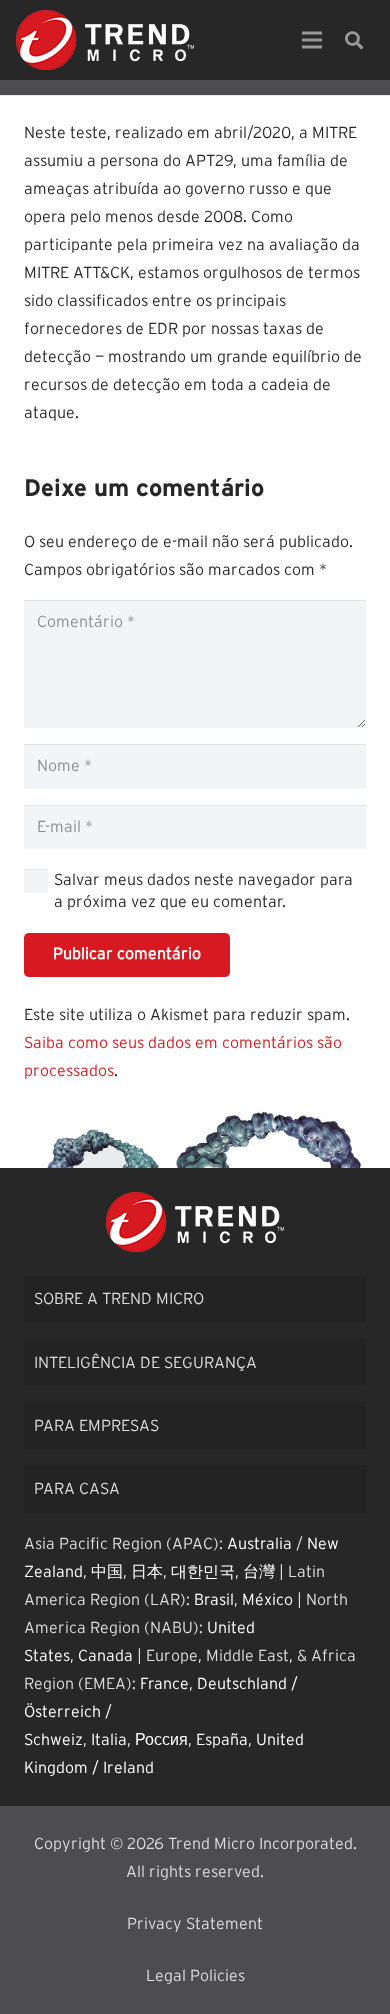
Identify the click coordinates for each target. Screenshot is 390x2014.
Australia (259, 1544)
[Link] (105, 40)
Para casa (77, 1489)
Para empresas (96, 1426)
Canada (105, 1656)
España (222, 1740)
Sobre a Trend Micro (119, 1299)
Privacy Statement (195, 1924)
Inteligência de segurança (145, 1363)
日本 (147, 1572)
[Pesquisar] (354, 40)
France (164, 1684)
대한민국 (203, 1572)
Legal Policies (195, 1976)
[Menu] (312, 40)
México (267, 1600)
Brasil (214, 1600)
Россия (161, 1740)
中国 (107, 1572)
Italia (109, 1740)
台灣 (259, 1572)
